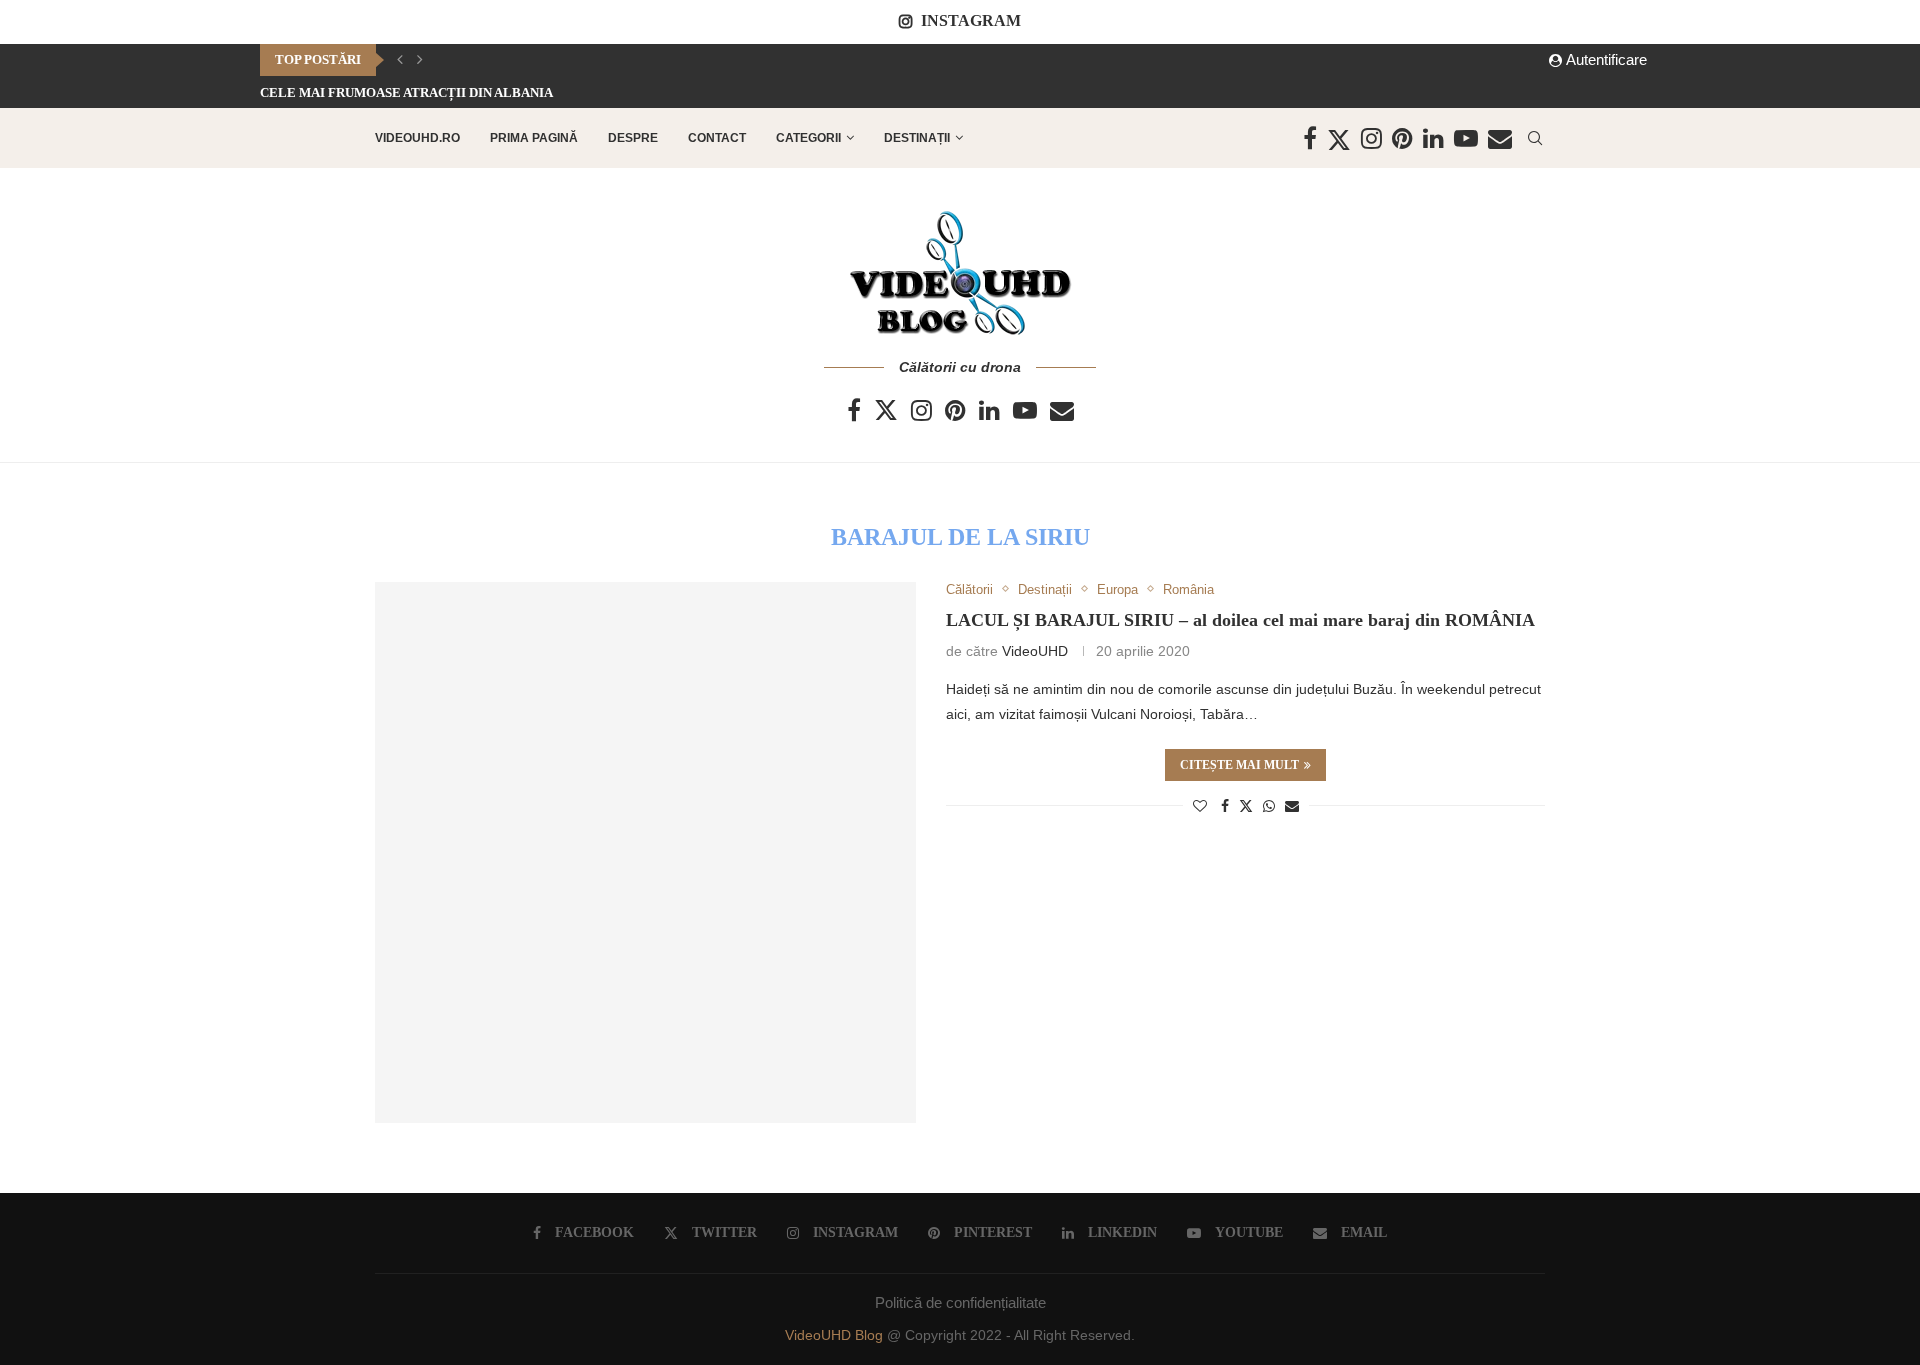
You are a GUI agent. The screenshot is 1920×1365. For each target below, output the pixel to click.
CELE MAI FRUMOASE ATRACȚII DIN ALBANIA (406, 92)
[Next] (420, 60)
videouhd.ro (417, 138)
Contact (717, 138)
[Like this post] (1200, 806)
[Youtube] (1466, 138)
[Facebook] (1310, 138)
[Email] (1500, 138)
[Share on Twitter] (1246, 805)
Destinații (917, 138)
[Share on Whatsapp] (1269, 806)
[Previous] (400, 60)
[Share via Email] (1292, 806)
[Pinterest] (1402, 138)
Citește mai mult (1239, 765)
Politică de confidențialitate (960, 1302)
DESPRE (633, 138)
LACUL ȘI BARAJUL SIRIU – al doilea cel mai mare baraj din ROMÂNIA (1240, 620)
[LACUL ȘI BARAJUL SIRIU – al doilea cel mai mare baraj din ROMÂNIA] (645, 852)
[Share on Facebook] (1225, 806)
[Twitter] (1339, 138)
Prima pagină (534, 138)
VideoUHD (1035, 651)
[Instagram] (1371, 138)
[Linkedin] (1433, 138)
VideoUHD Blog (836, 1335)
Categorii (808, 138)
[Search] (1535, 138)
